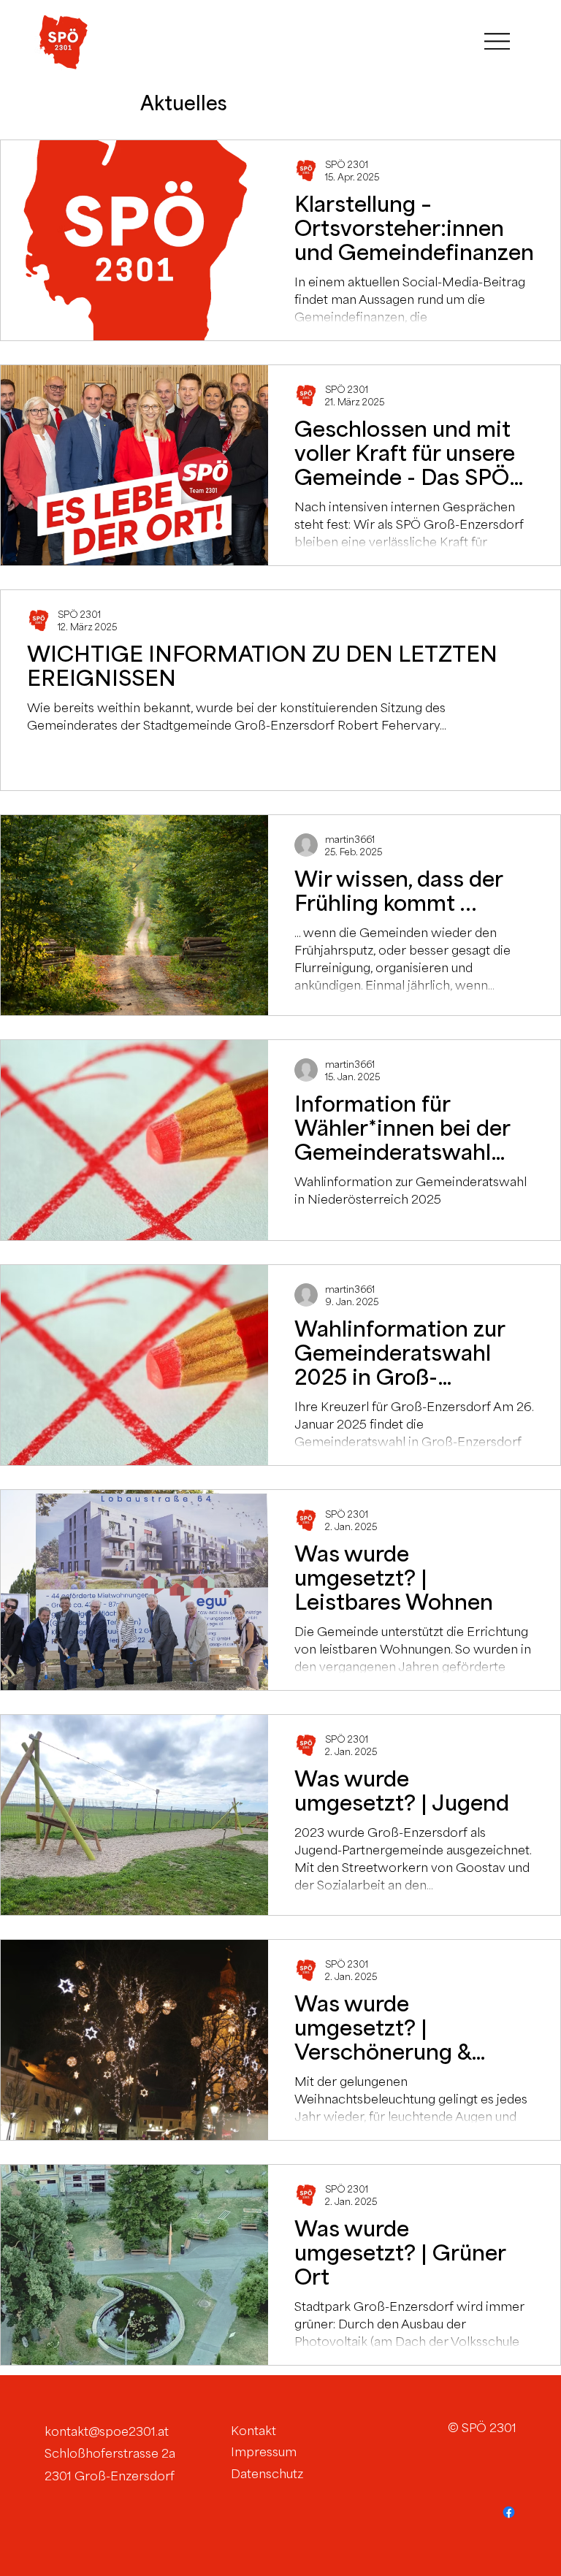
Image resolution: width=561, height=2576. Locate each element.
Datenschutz (267, 2474)
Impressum (264, 2452)
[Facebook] (509, 2512)
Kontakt (253, 2431)
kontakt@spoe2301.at (107, 2431)
